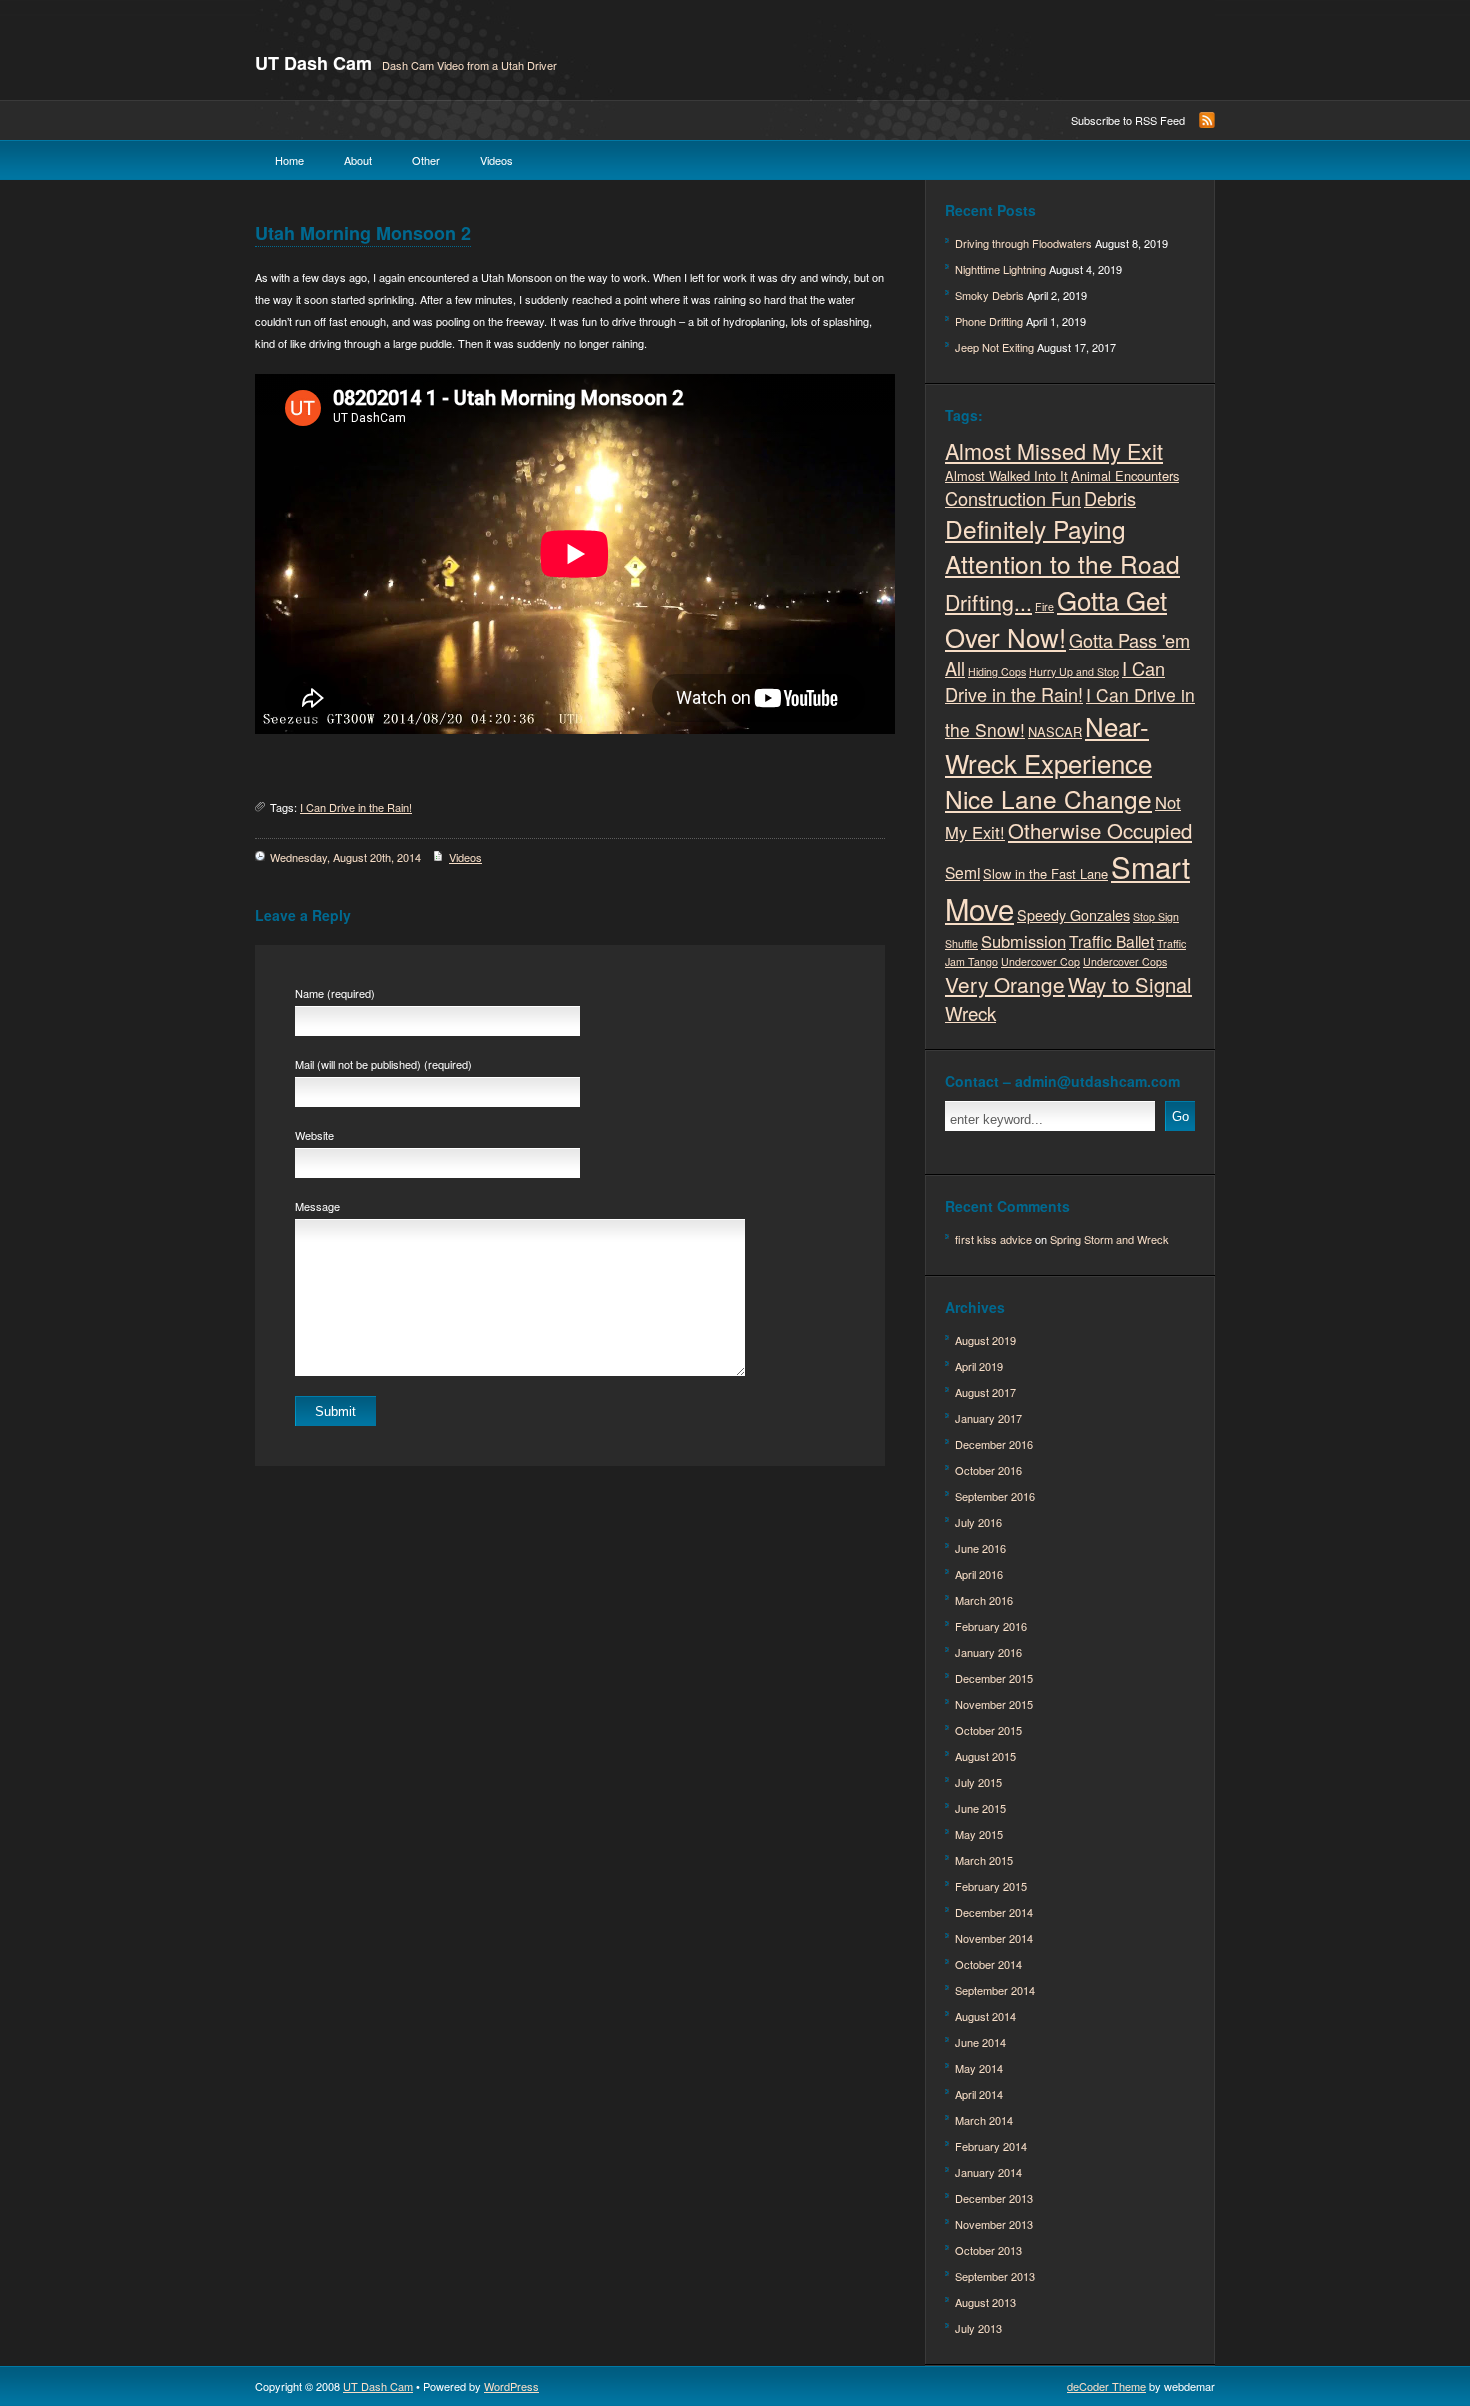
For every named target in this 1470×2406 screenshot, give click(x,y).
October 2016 (988, 1470)
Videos (496, 160)
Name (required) (335, 993)
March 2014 (984, 2120)
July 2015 (978, 1782)
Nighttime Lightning (1000, 269)
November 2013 (994, 2224)
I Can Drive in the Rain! (356, 807)
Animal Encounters (1125, 475)
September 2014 (995, 1990)
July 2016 (978, 1522)
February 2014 (991, 2146)
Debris (1110, 498)
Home (289, 160)
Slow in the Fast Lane (1045, 873)
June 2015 (980, 1808)
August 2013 (985, 2302)
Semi (962, 872)
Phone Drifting (989, 321)
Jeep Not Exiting (994, 347)
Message (317, 1206)
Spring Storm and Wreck (1109, 1239)
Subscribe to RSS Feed (1128, 120)
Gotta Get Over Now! (1056, 618)
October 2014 (988, 1964)
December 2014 (994, 1912)
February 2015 (991, 1886)
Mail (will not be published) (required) (383, 1064)
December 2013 (994, 2198)
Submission (1023, 941)
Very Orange (1005, 984)
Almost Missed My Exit (1054, 450)
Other (426, 160)
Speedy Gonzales (1073, 914)
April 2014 (979, 2094)
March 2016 (984, 1600)
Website (314, 1135)
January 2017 (988, 1418)
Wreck (970, 1012)
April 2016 (979, 1574)
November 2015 (994, 1704)
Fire (1044, 606)
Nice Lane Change (1048, 798)
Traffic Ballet (1111, 941)
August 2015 (985, 1756)
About (358, 160)
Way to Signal (1130, 984)
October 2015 (988, 1730)
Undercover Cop (1040, 961)
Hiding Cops (997, 671)
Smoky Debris (989, 295)
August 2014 (985, 2016)
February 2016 (991, 1626)
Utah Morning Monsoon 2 (363, 233)
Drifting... (988, 602)
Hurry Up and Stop (1074, 671)
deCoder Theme (1106, 2386)
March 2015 (984, 1860)
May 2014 (979, 2068)
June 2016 (980, 1548)
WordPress (511, 2386)
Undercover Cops (1125, 961)
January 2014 (988, 2172)
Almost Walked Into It (1006, 475)
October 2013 (988, 2250)
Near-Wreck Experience (1048, 744)
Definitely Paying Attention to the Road (1062, 546)
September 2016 (995, 1496)
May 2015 (979, 1834)
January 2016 (988, 1652)
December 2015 (994, 1678)
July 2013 (978, 2328)
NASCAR (1055, 731)
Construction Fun (1013, 498)
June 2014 (980, 2042)
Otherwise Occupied (1100, 830)
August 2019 (985, 1340)
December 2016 (994, 1444)
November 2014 (994, 1938)
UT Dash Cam (313, 63)
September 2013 (995, 2276)
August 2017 (985, 1392)
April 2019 (979, 1366)
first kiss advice (993, 1239)
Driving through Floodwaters (1023, 243)
